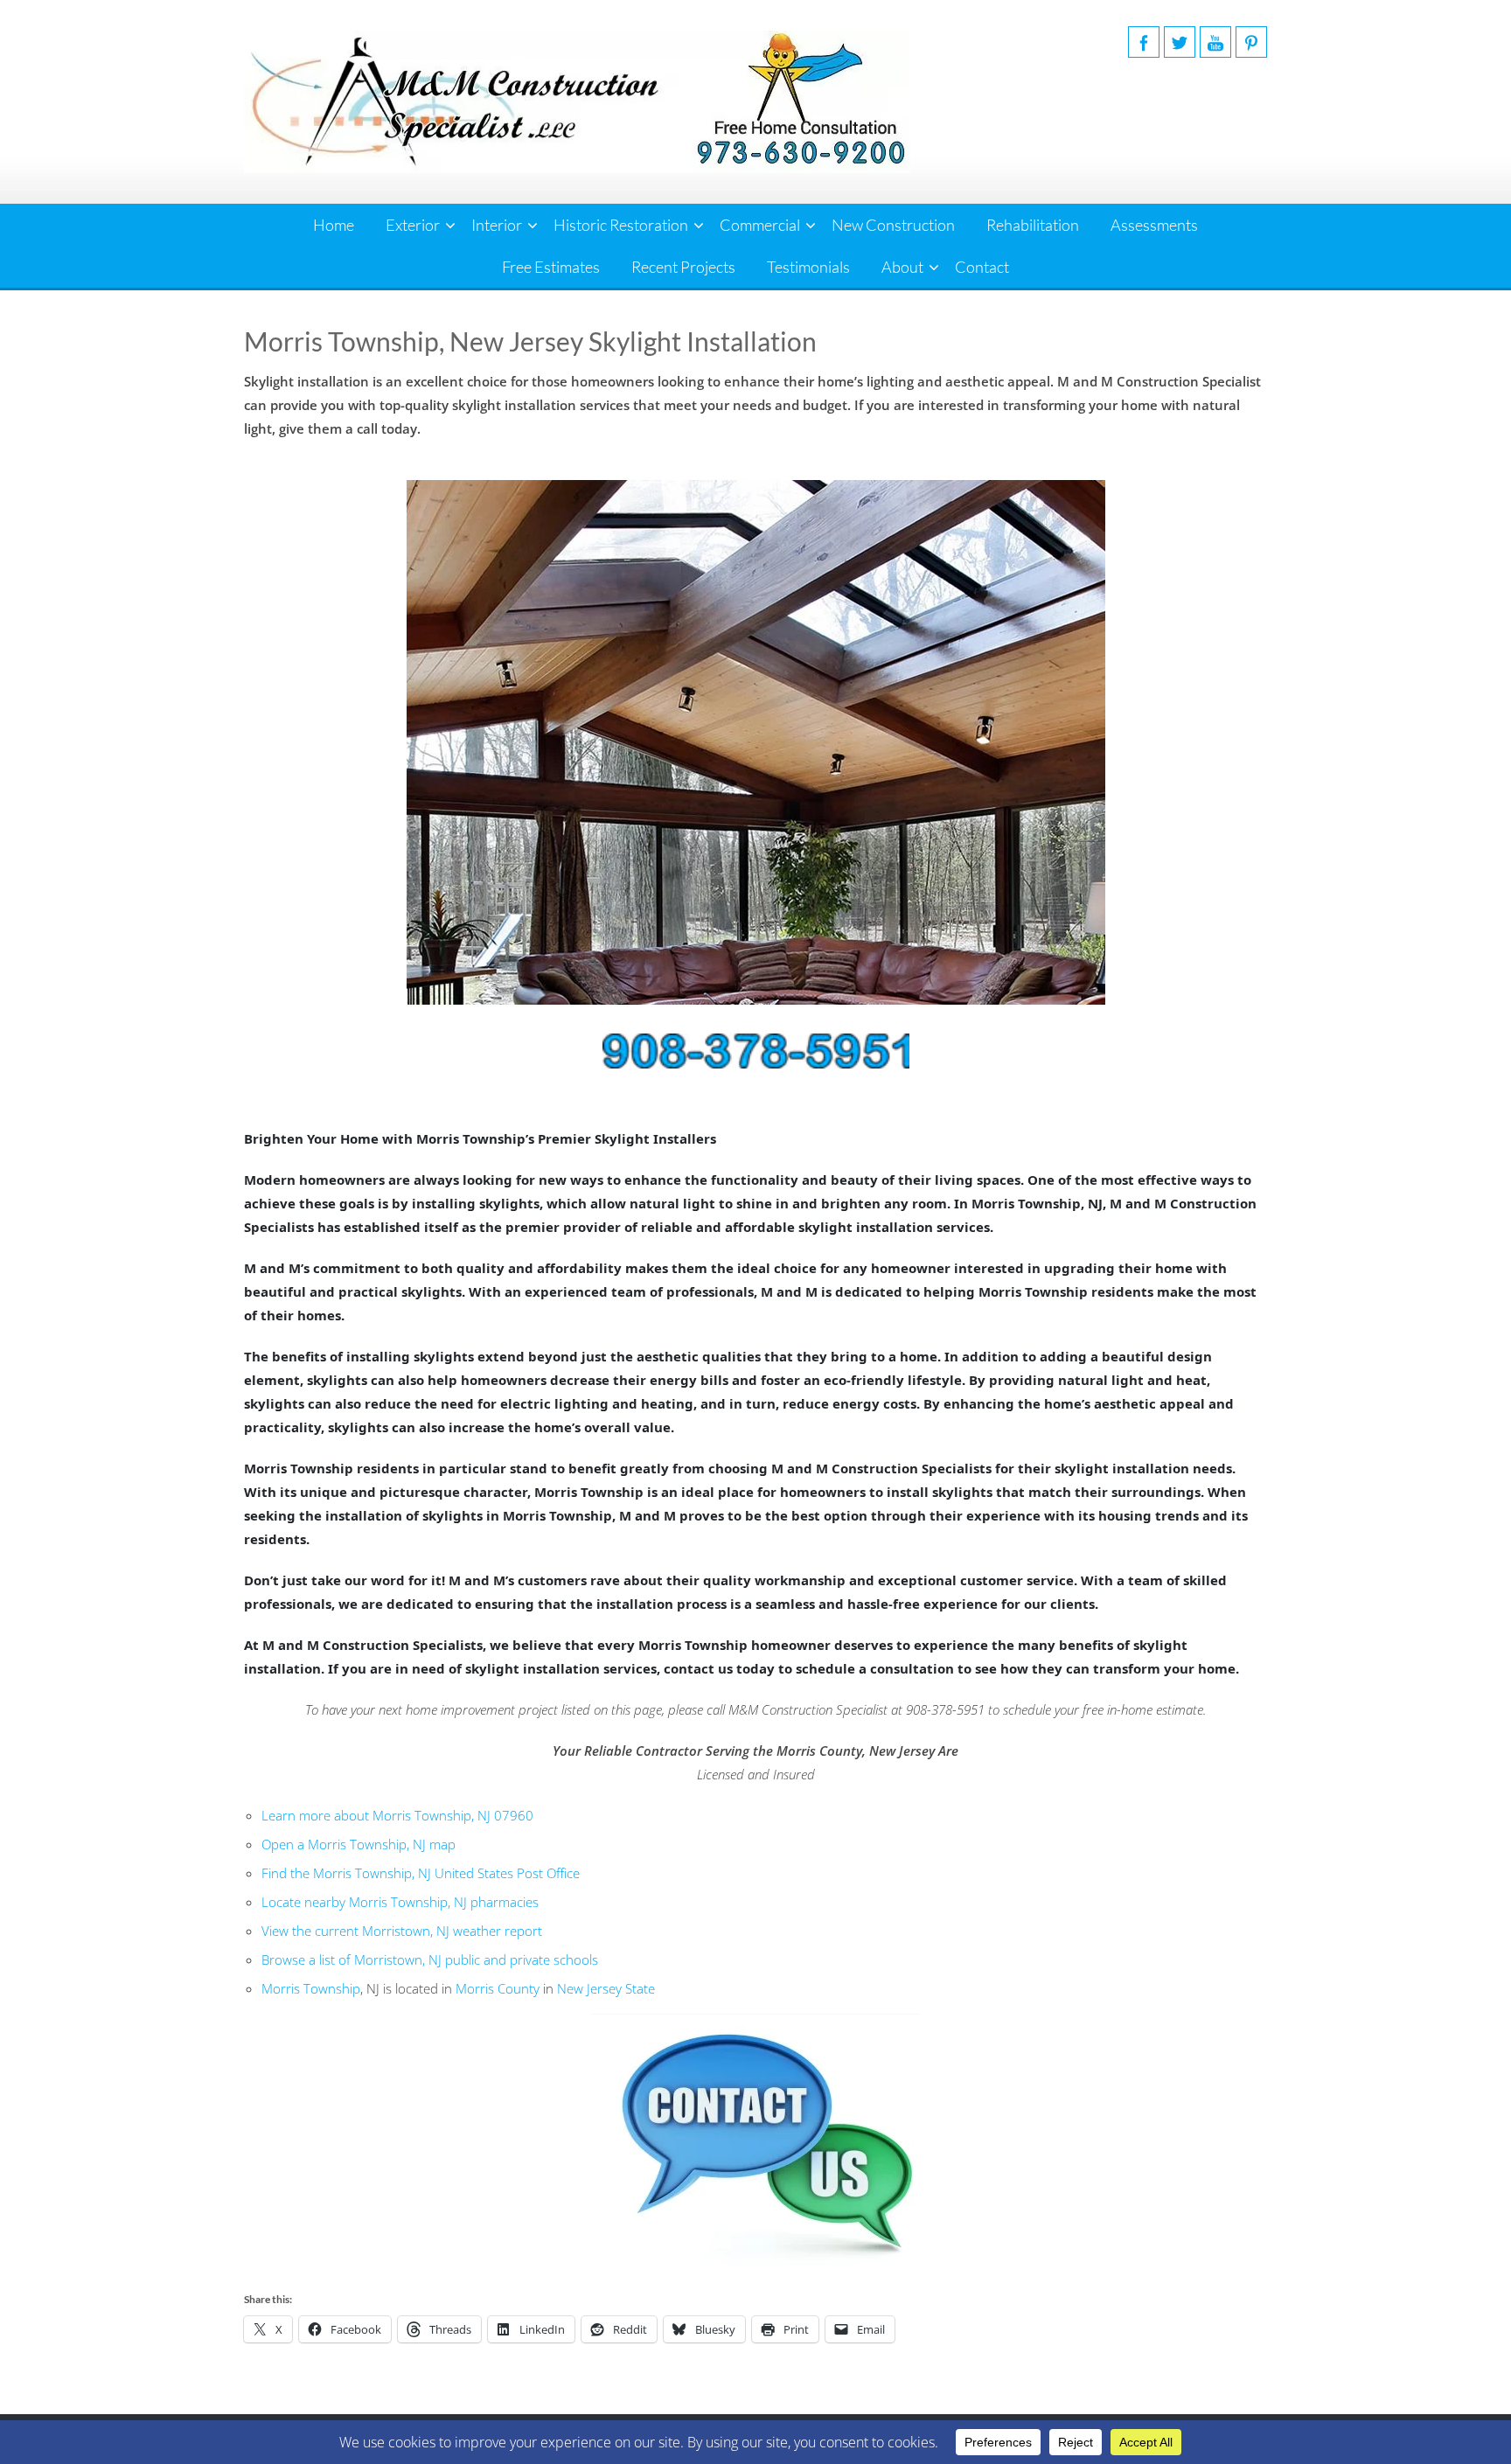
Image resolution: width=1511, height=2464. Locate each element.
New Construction (893, 225)
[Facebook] (1144, 42)
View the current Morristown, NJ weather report (402, 1931)
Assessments (1154, 225)
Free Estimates (551, 267)
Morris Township (311, 1988)
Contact (982, 267)
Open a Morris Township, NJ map (359, 1844)
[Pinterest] (1251, 42)
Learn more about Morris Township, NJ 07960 (397, 1815)
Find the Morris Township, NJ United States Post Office (421, 1873)
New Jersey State (606, 1988)
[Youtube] (1215, 42)
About (902, 267)
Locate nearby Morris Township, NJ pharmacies (400, 1902)
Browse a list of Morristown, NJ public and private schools (430, 1959)
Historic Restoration (621, 225)
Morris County (498, 1988)
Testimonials (808, 267)
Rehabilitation (1033, 225)
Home (334, 225)
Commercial (760, 225)
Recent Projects (683, 267)
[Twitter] (1180, 42)
